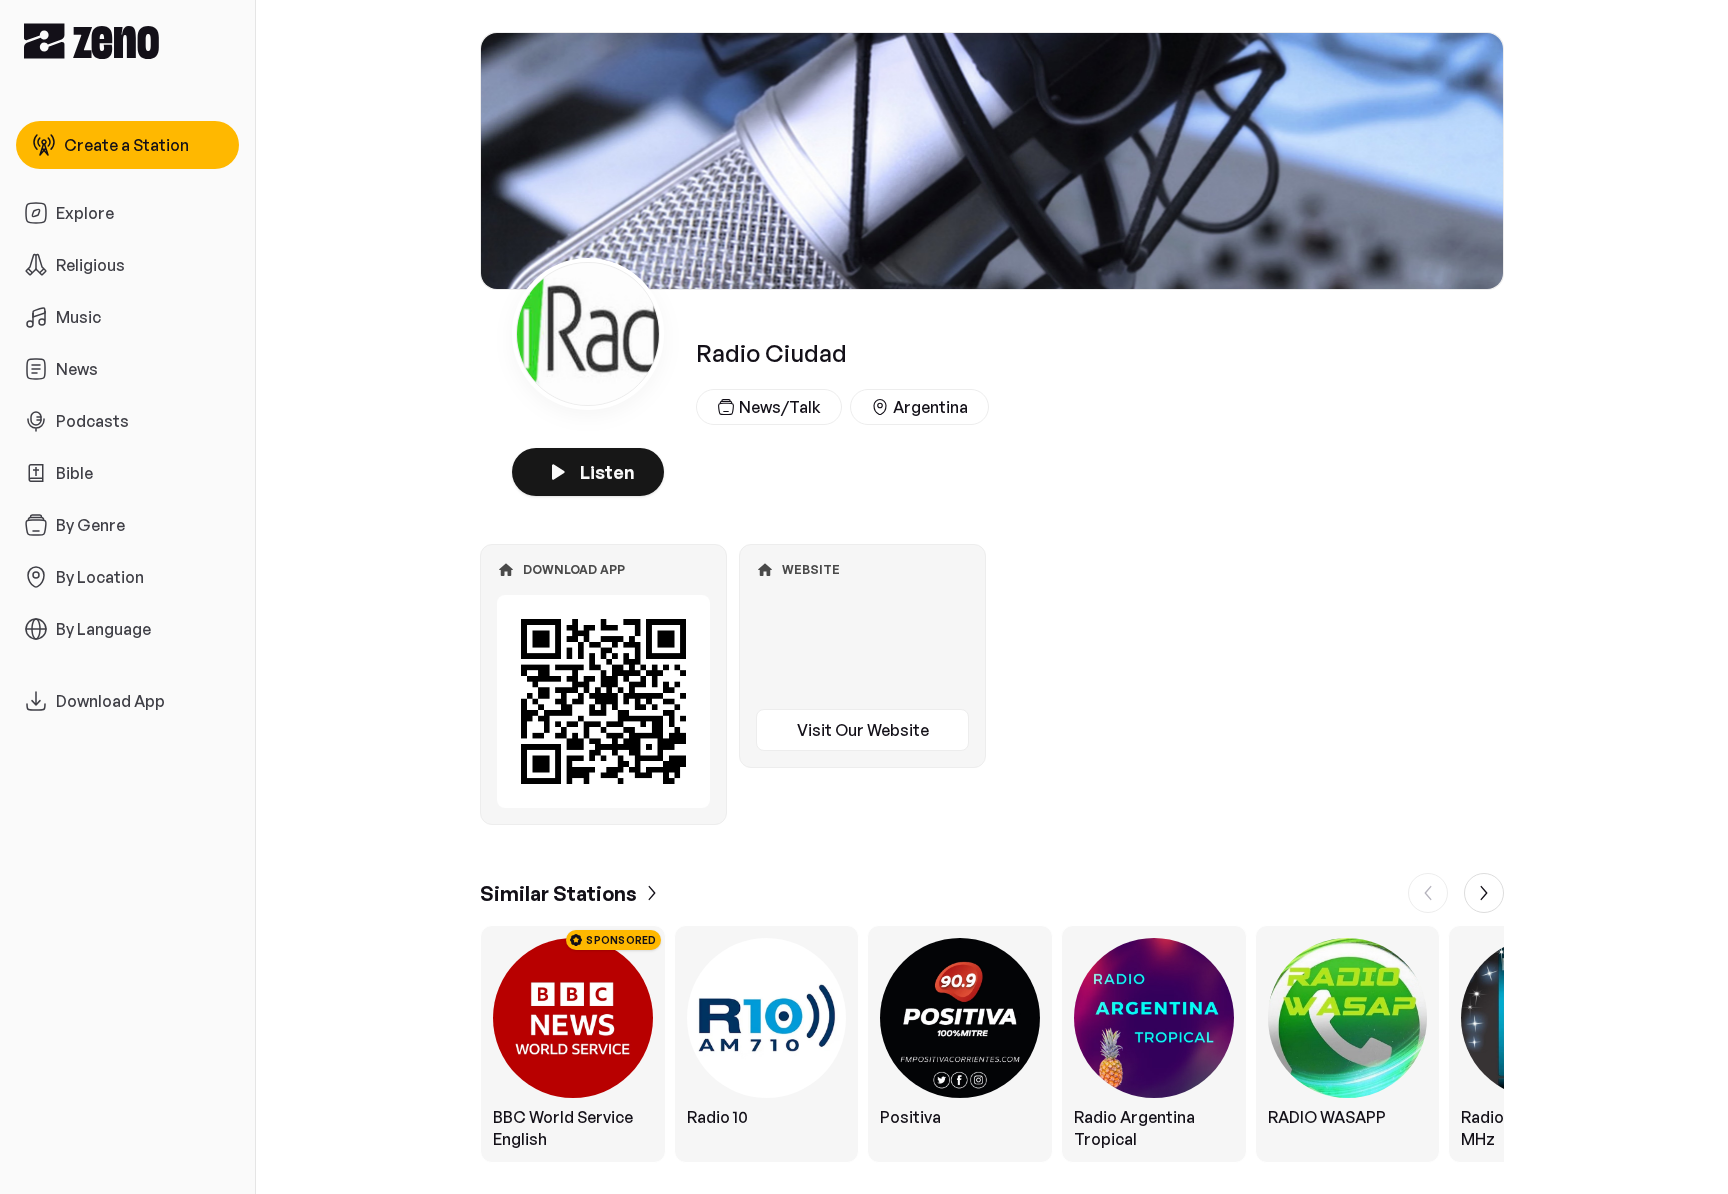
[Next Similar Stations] (1484, 893)
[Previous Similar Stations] (1428, 893)
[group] (992, 1044)
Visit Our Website (863, 730)
